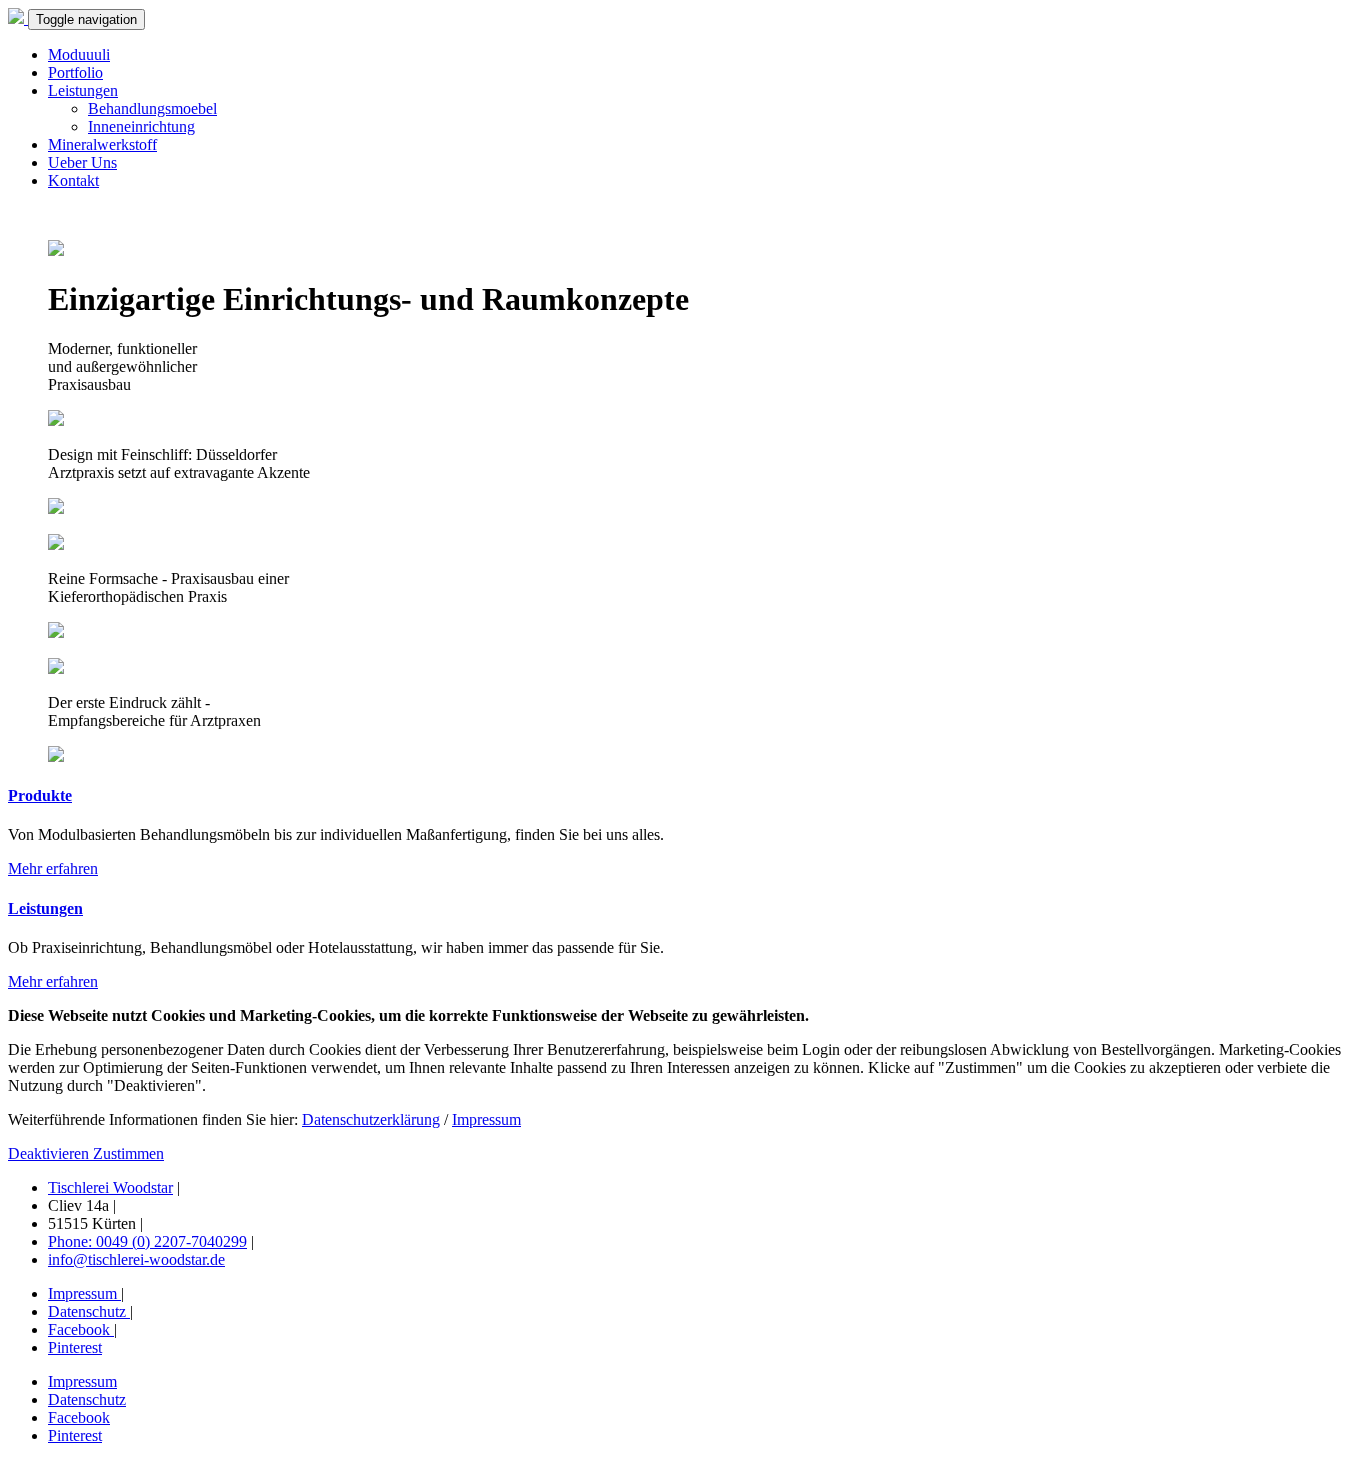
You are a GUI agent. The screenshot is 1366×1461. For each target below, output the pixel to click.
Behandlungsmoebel (152, 108)
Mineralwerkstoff (102, 144)
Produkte (40, 795)
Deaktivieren (50, 1153)
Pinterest (75, 1347)
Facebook (81, 1329)
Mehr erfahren (53, 868)
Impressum (486, 1119)
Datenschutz (89, 1311)
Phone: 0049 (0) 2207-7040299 (147, 1241)
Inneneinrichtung (141, 126)
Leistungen (83, 90)
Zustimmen (128, 1153)
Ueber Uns (82, 162)
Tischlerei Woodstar (110, 1187)
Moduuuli (79, 54)
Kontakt (73, 180)
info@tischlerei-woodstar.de (136, 1259)
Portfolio (75, 72)
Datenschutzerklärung (371, 1119)
